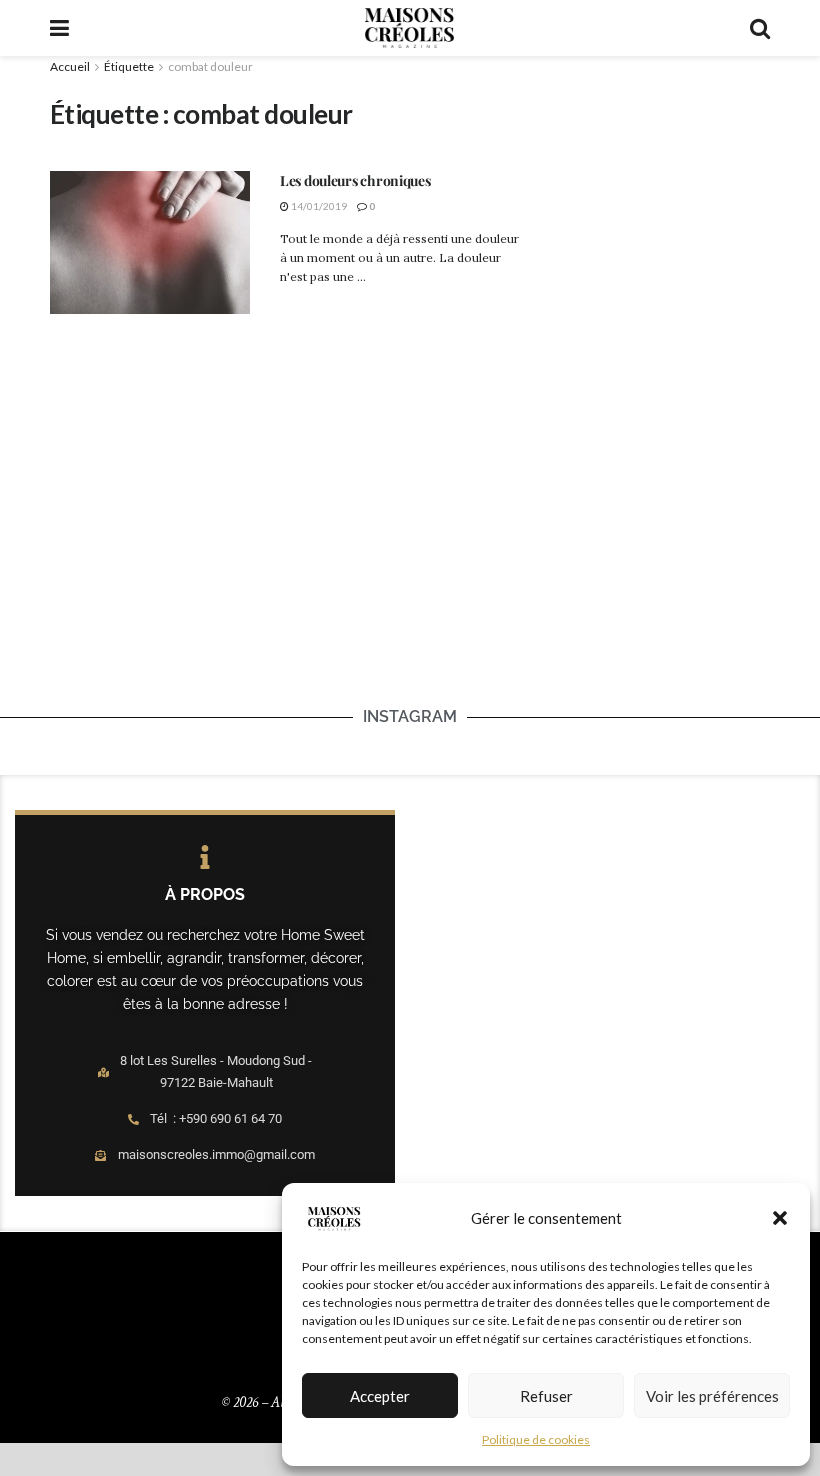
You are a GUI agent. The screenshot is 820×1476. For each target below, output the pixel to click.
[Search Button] (760, 28)
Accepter (380, 1396)
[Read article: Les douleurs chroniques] (150, 242)
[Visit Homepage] (409, 28)
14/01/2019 (318, 206)
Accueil (70, 66)
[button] (780, 1218)
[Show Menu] (59, 28)
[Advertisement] (660, 177)
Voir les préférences (712, 1396)
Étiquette (129, 66)
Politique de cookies (536, 1439)
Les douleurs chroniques (355, 180)
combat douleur (210, 66)
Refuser (546, 1396)
